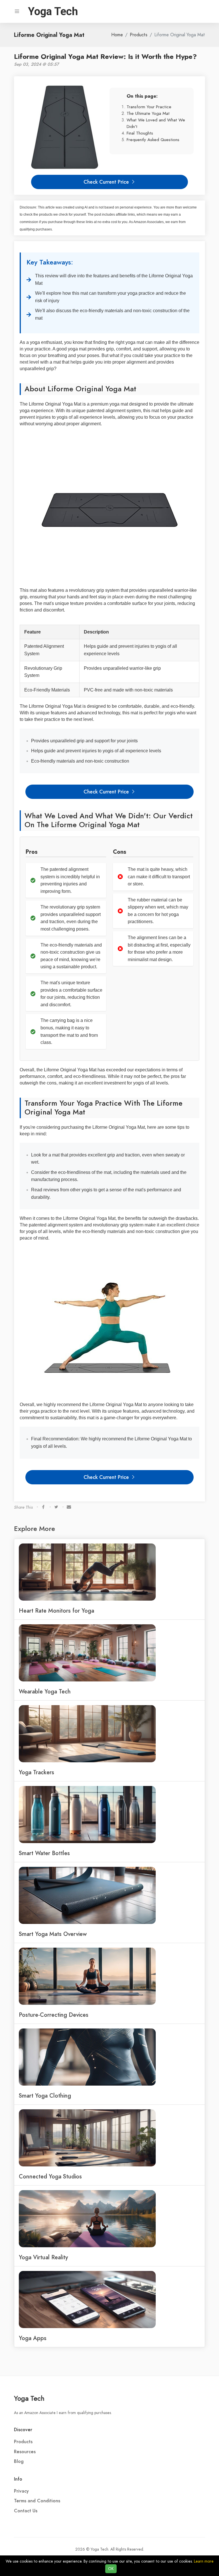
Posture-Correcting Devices (54, 2015)
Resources (25, 2452)
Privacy (21, 2491)
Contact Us (26, 2511)
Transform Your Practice (149, 107)
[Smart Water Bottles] (87, 1814)
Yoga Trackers (36, 1772)
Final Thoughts (140, 133)
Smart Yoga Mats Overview (53, 1934)
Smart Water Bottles (44, 1853)
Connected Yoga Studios (50, 2176)
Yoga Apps (33, 2338)
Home (117, 35)
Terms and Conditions (37, 2501)
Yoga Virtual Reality (43, 2257)
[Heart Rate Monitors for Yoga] (87, 1572)
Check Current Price (107, 182)
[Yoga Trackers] (87, 1733)
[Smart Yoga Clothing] (87, 2057)
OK (111, 2569)
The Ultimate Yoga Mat (148, 113)
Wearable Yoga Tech (45, 1691)
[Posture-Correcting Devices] (87, 1976)
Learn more (204, 2561)
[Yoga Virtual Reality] (87, 2218)
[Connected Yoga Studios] (87, 2138)
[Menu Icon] (17, 11)
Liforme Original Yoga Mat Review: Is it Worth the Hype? (105, 56)
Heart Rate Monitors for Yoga (56, 1611)
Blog (19, 2461)
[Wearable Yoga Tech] (87, 1653)
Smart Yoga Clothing (45, 2096)
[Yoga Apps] (87, 2299)
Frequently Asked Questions (153, 140)
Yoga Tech (29, 2398)
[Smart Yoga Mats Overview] (87, 1895)
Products (139, 35)
